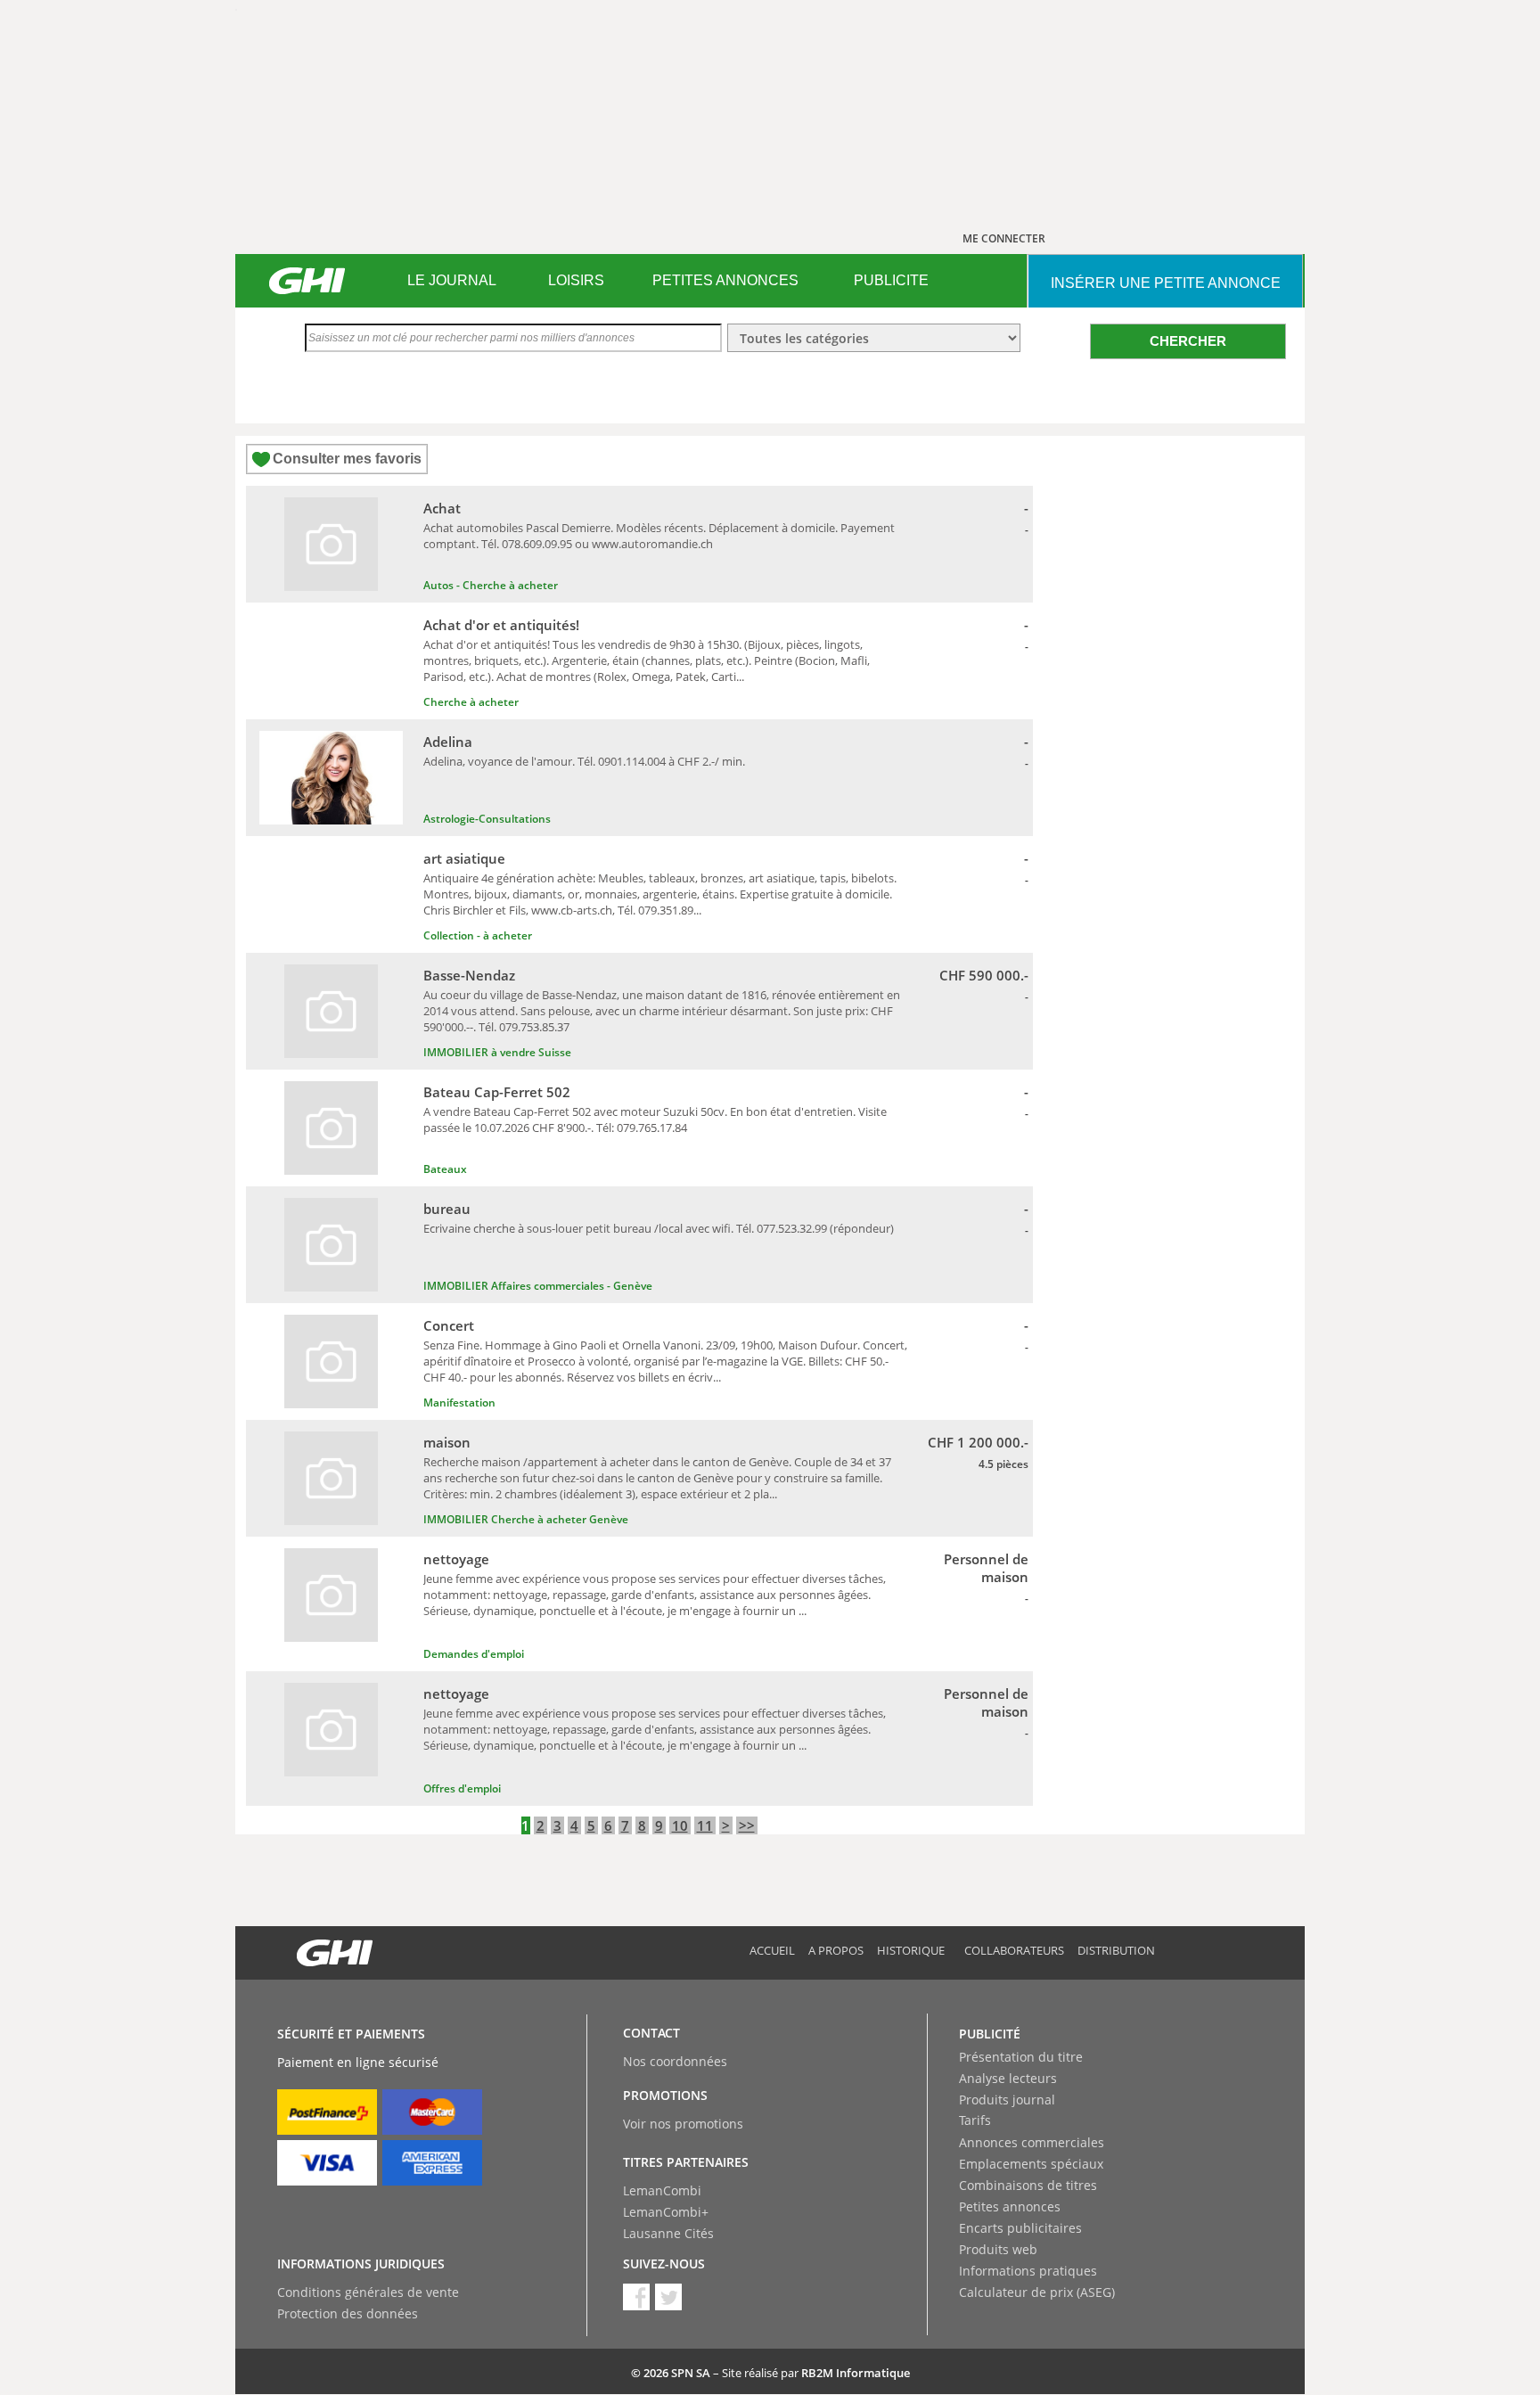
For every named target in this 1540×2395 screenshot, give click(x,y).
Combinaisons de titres (1028, 2185)
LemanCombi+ (666, 2212)
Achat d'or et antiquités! (501, 625)
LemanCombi (662, 2190)
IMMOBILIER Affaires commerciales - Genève (538, 1286)
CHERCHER (1188, 341)
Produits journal (1007, 2100)
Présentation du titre (1021, 2057)
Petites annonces (1010, 2206)
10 (680, 1825)
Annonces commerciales (1032, 2142)
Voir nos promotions (683, 2124)
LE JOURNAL (452, 280)
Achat (442, 508)
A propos (836, 1950)
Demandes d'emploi (474, 1654)
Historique (911, 1950)
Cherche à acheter (471, 702)
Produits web (998, 2249)
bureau (447, 1209)
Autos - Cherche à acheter (491, 585)
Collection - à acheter (478, 935)
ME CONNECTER (1004, 238)
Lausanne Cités (668, 2233)
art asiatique (464, 858)
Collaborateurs (1014, 1950)
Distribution (1116, 1950)
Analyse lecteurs (1008, 2078)
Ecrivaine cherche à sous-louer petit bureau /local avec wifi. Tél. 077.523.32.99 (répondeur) (659, 1228)
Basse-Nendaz (469, 975)
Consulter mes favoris (347, 459)
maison (447, 1442)
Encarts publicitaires (1020, 2228)
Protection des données (348, 2313)
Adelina (448, 742)
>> (747, 1825)
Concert (449, 1325)
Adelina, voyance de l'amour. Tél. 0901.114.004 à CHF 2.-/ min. (584, 761)
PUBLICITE (891, 280)
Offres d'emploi (462, 1788)
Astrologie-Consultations (487, 819)
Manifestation (459, 1403)
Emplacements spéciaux (1031, 2164)
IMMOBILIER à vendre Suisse (497, 1052)
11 (705, 1825)
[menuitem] (451, 281)
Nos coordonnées (675, 2061)
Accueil (772, 1950)
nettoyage (456, 1559)
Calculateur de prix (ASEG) (1037, 2292)
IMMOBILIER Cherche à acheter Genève (526, 1519)
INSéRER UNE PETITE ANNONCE (1166, 283)
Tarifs (975, 2120)
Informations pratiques (1028, 2271)
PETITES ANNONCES (725, 280)
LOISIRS (576, 280)
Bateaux (445, 1169)
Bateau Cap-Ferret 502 (497, 1092)
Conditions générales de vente (368, 2292)
